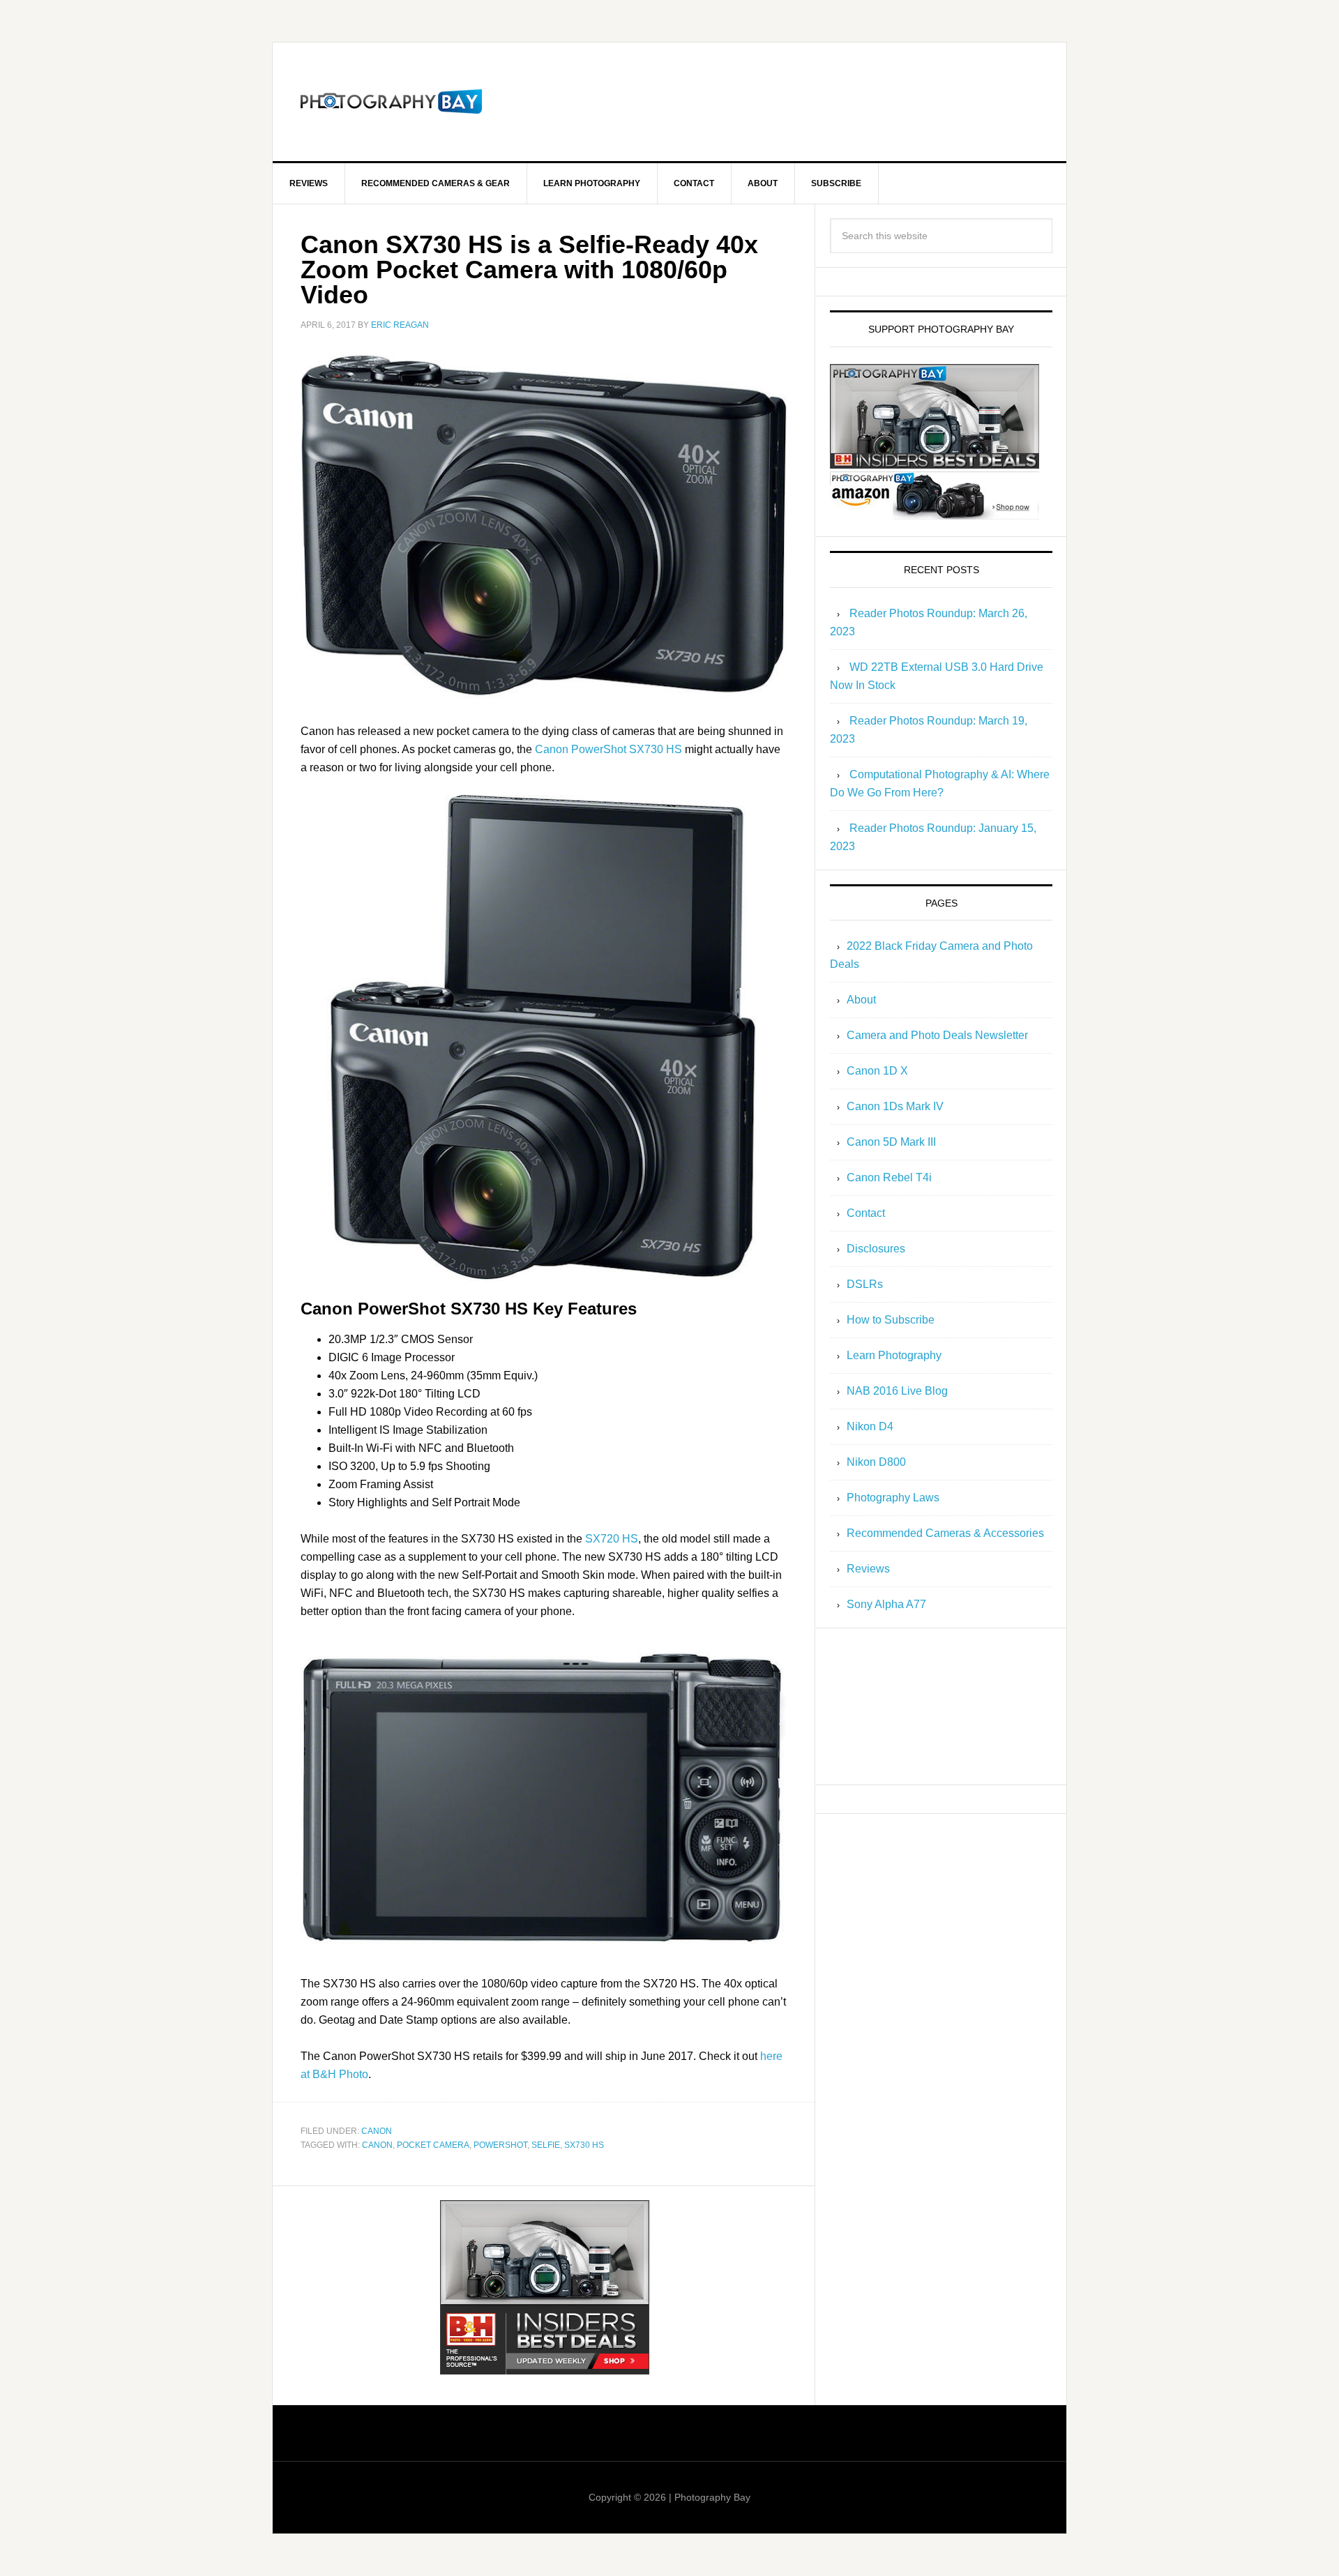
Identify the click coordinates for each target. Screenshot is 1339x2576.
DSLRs (865, 1284)
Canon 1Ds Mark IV (895, 1106)
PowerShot (500, 2145)
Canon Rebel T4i (889, 1177)
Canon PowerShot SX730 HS (608, 749)
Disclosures (876, 1249)
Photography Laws (893, 1498)
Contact (866, 1213)
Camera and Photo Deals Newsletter (937, 1035)
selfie (546, 2145)
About (861, 1000)
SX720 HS (612, 1539)
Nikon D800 (876, 1462)
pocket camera (433, 2145)
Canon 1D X (877, 1071)
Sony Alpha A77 (886, 1604)
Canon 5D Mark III (891, 1142)
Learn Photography (894, 1355)
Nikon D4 (870, 1426)
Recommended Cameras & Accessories (945, 1533)
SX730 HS (584, 2145)
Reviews (868, 1569)
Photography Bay (391, 102)
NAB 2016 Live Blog (897, 1391)
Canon (377, 2131)
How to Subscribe (891, 1320)
